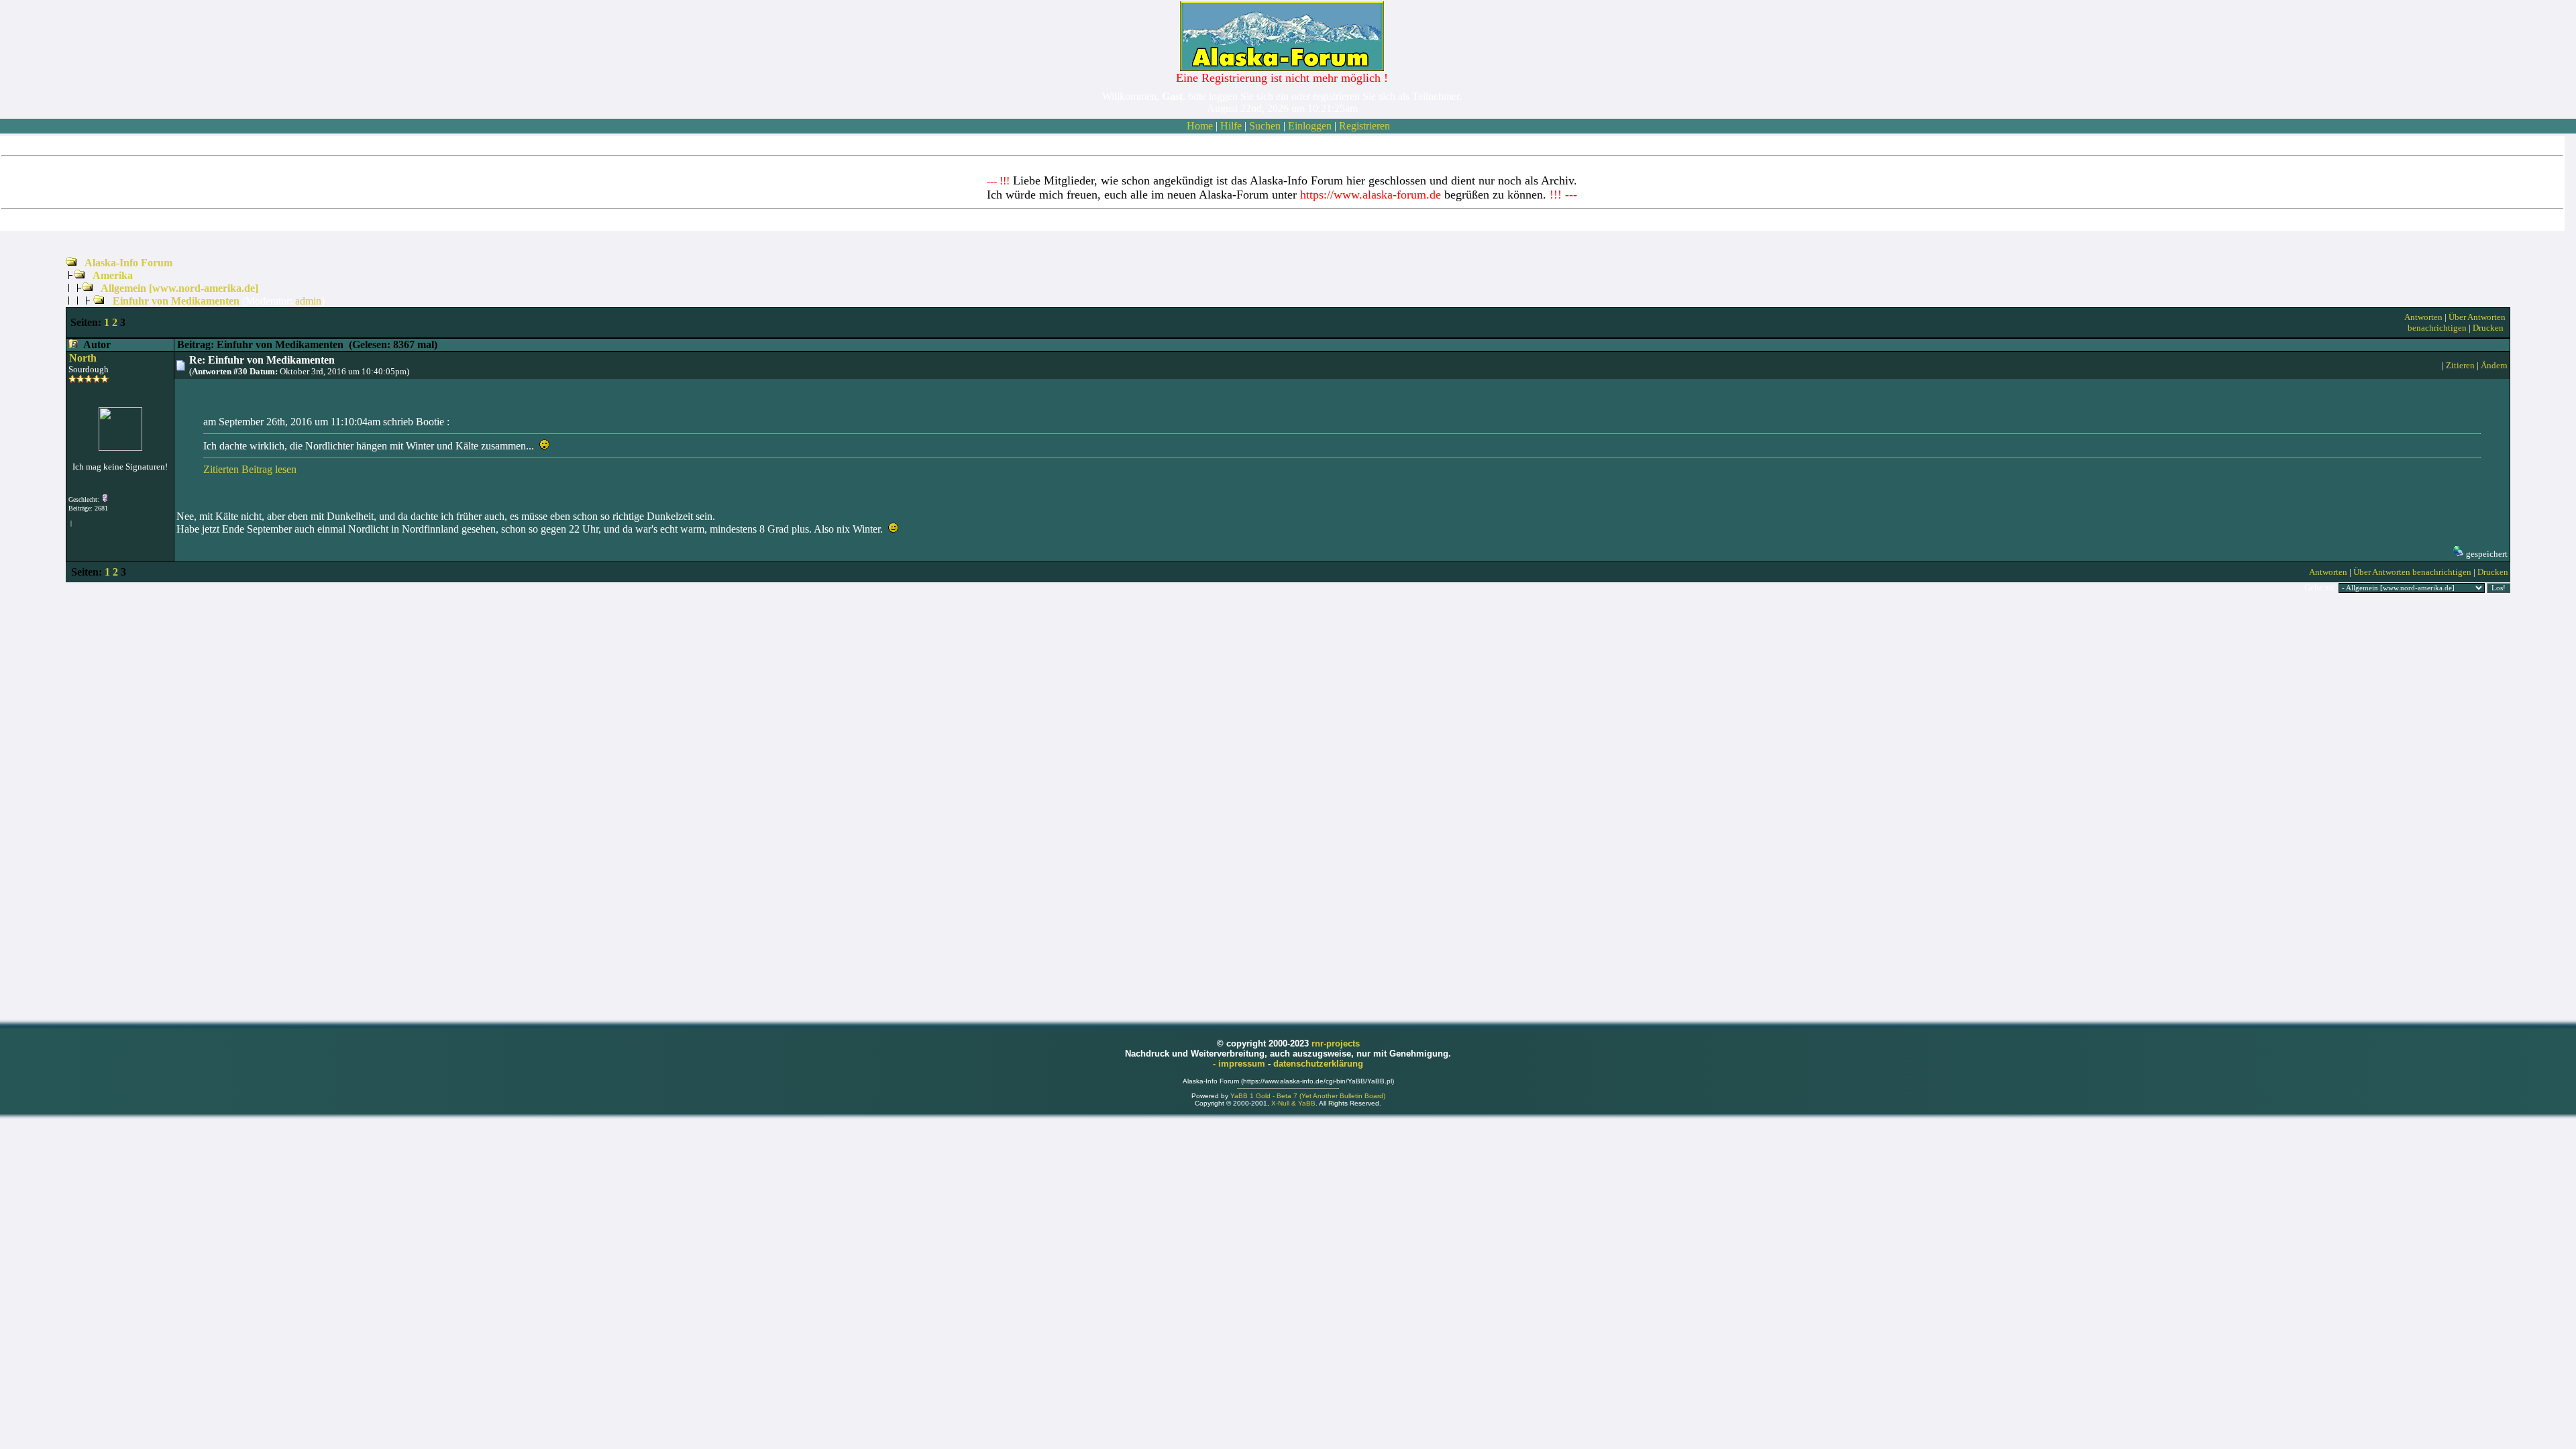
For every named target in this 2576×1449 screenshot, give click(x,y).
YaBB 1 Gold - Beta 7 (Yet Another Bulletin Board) (1308, 1096)
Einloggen (1310, 126)
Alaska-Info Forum (128, 263)
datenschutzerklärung (1318, 1064)
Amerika (113, 275)
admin (308, 301)
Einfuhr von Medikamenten (176, 301)
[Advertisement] (1288, 806)
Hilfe (1231, 126)
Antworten (2423, 317)
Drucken (2488, 328)
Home (1200, 126)
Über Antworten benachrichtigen (2457, 322)
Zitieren (2460, 365)
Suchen (1265, 126)
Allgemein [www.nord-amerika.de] (179, 288)
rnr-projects (1336, 1043)
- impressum (1240, 1064)
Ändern (2494, 365)
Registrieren (1364, 126)
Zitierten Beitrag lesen (250, 469)
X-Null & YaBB (1293, 1103)
